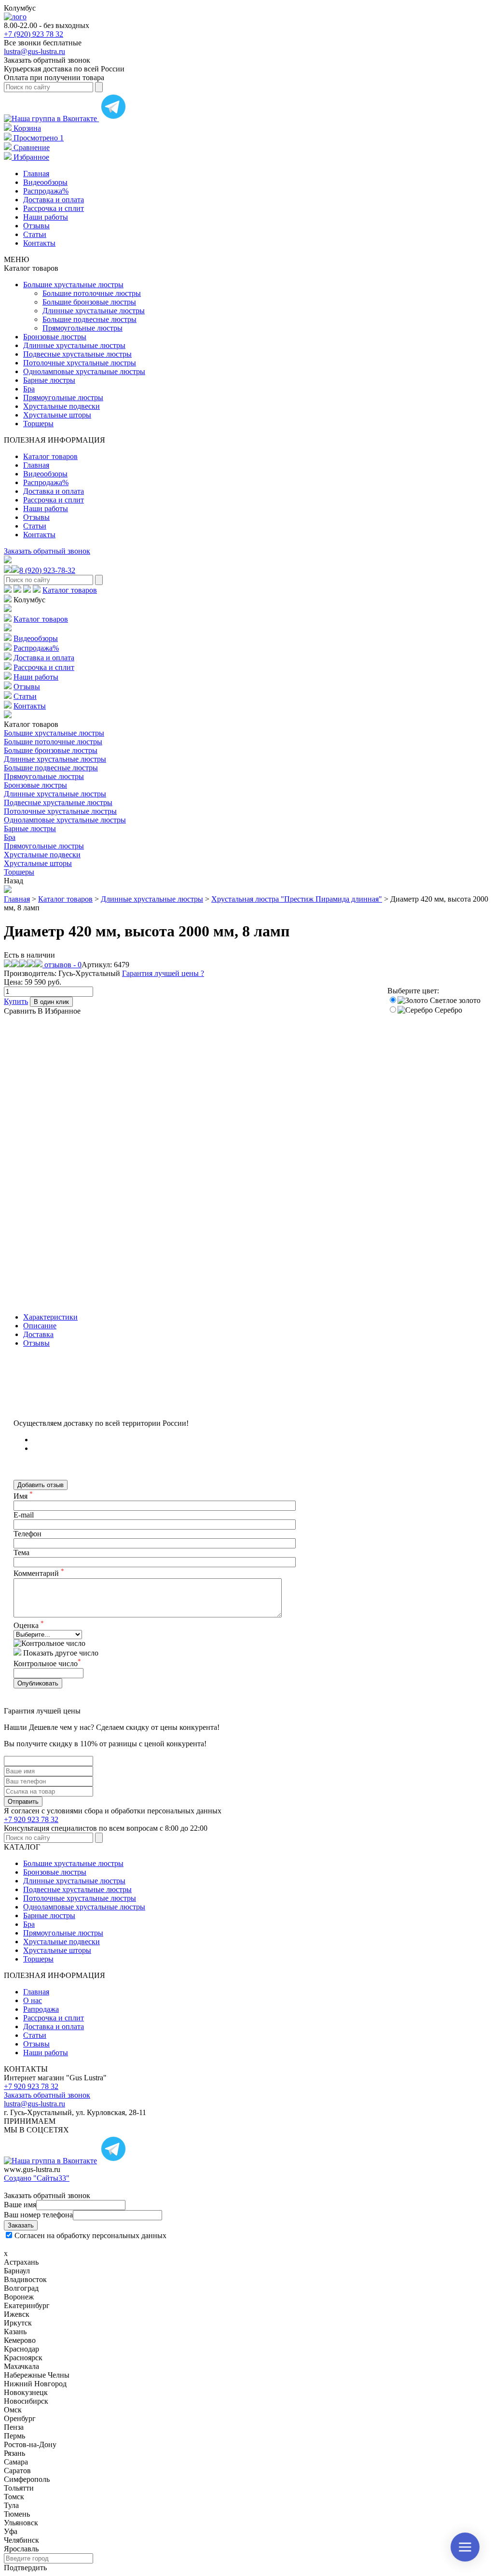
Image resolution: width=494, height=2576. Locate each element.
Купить (16, 1001)
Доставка (38, 1334)
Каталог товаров (50, 456)
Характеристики (50, 1317)
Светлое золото (454, 1000)
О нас (33, 2000)
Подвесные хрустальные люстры (77, 354)
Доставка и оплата (54, 200)
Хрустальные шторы (57, 415)
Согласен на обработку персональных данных (90, 2235)
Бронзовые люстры (55, 337)
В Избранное (59, 1011)
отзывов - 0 (62, 965)
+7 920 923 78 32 (31, 1819)
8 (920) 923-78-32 (47, 570)
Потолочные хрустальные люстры (80, 363)
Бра (29, 389)
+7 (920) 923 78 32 (34, 34)
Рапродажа (41, 2009)
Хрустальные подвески (62, 406)
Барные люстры (49, 380)
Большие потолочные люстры (92, 293)
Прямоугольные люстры (82, 328)
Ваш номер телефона (38, 2215)
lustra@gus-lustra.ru (34, 51)
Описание (40, 1326)
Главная (36, 174)
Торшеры (38, 424)
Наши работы (46, 217)
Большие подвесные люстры (89, 319)
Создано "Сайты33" (37, 2178)
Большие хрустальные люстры (73, 285)
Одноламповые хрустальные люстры (84, 371)
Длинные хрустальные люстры (94, 311)
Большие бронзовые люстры (89, 302)
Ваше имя (20, 2205)
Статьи (35, 234)
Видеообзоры (45, 182)
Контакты (39, 243)
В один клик (51, 1002)
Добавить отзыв (41, 1485)
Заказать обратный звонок (47, 551)
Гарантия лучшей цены (163, 973)
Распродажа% (46, 191)
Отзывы (36, 226)
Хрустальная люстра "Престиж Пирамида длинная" (297, 899)
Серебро (447, 1010)
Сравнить (20, 1011)
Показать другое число (61, 1653)
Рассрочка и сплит (54, 208)
